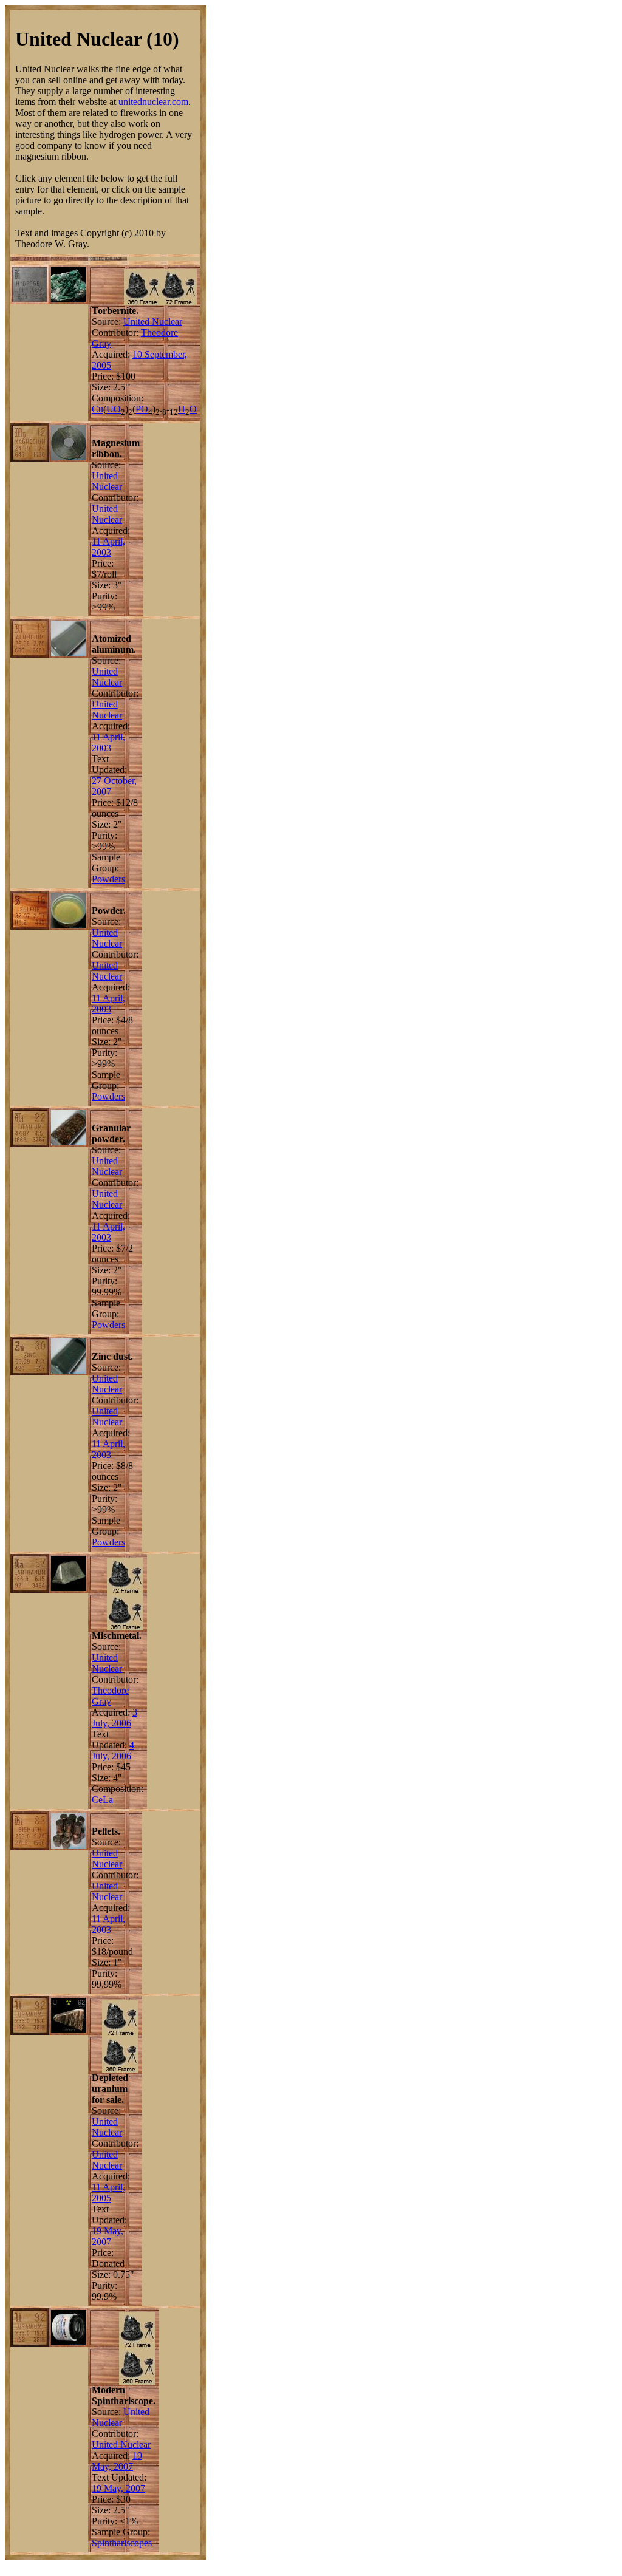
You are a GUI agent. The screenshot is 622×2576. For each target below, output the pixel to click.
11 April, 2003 (108, 547)
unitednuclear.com (153, 102)
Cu (97, 409)
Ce (97, 1800)
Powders (108, 879)
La (108, 1800)
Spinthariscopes (122, 2543)
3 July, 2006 (114, 1718)
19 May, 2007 (108, 2236)
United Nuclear (153, 322)
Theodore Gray (110, 1696)
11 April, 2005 (108, 2193)
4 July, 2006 (113, 1750)
